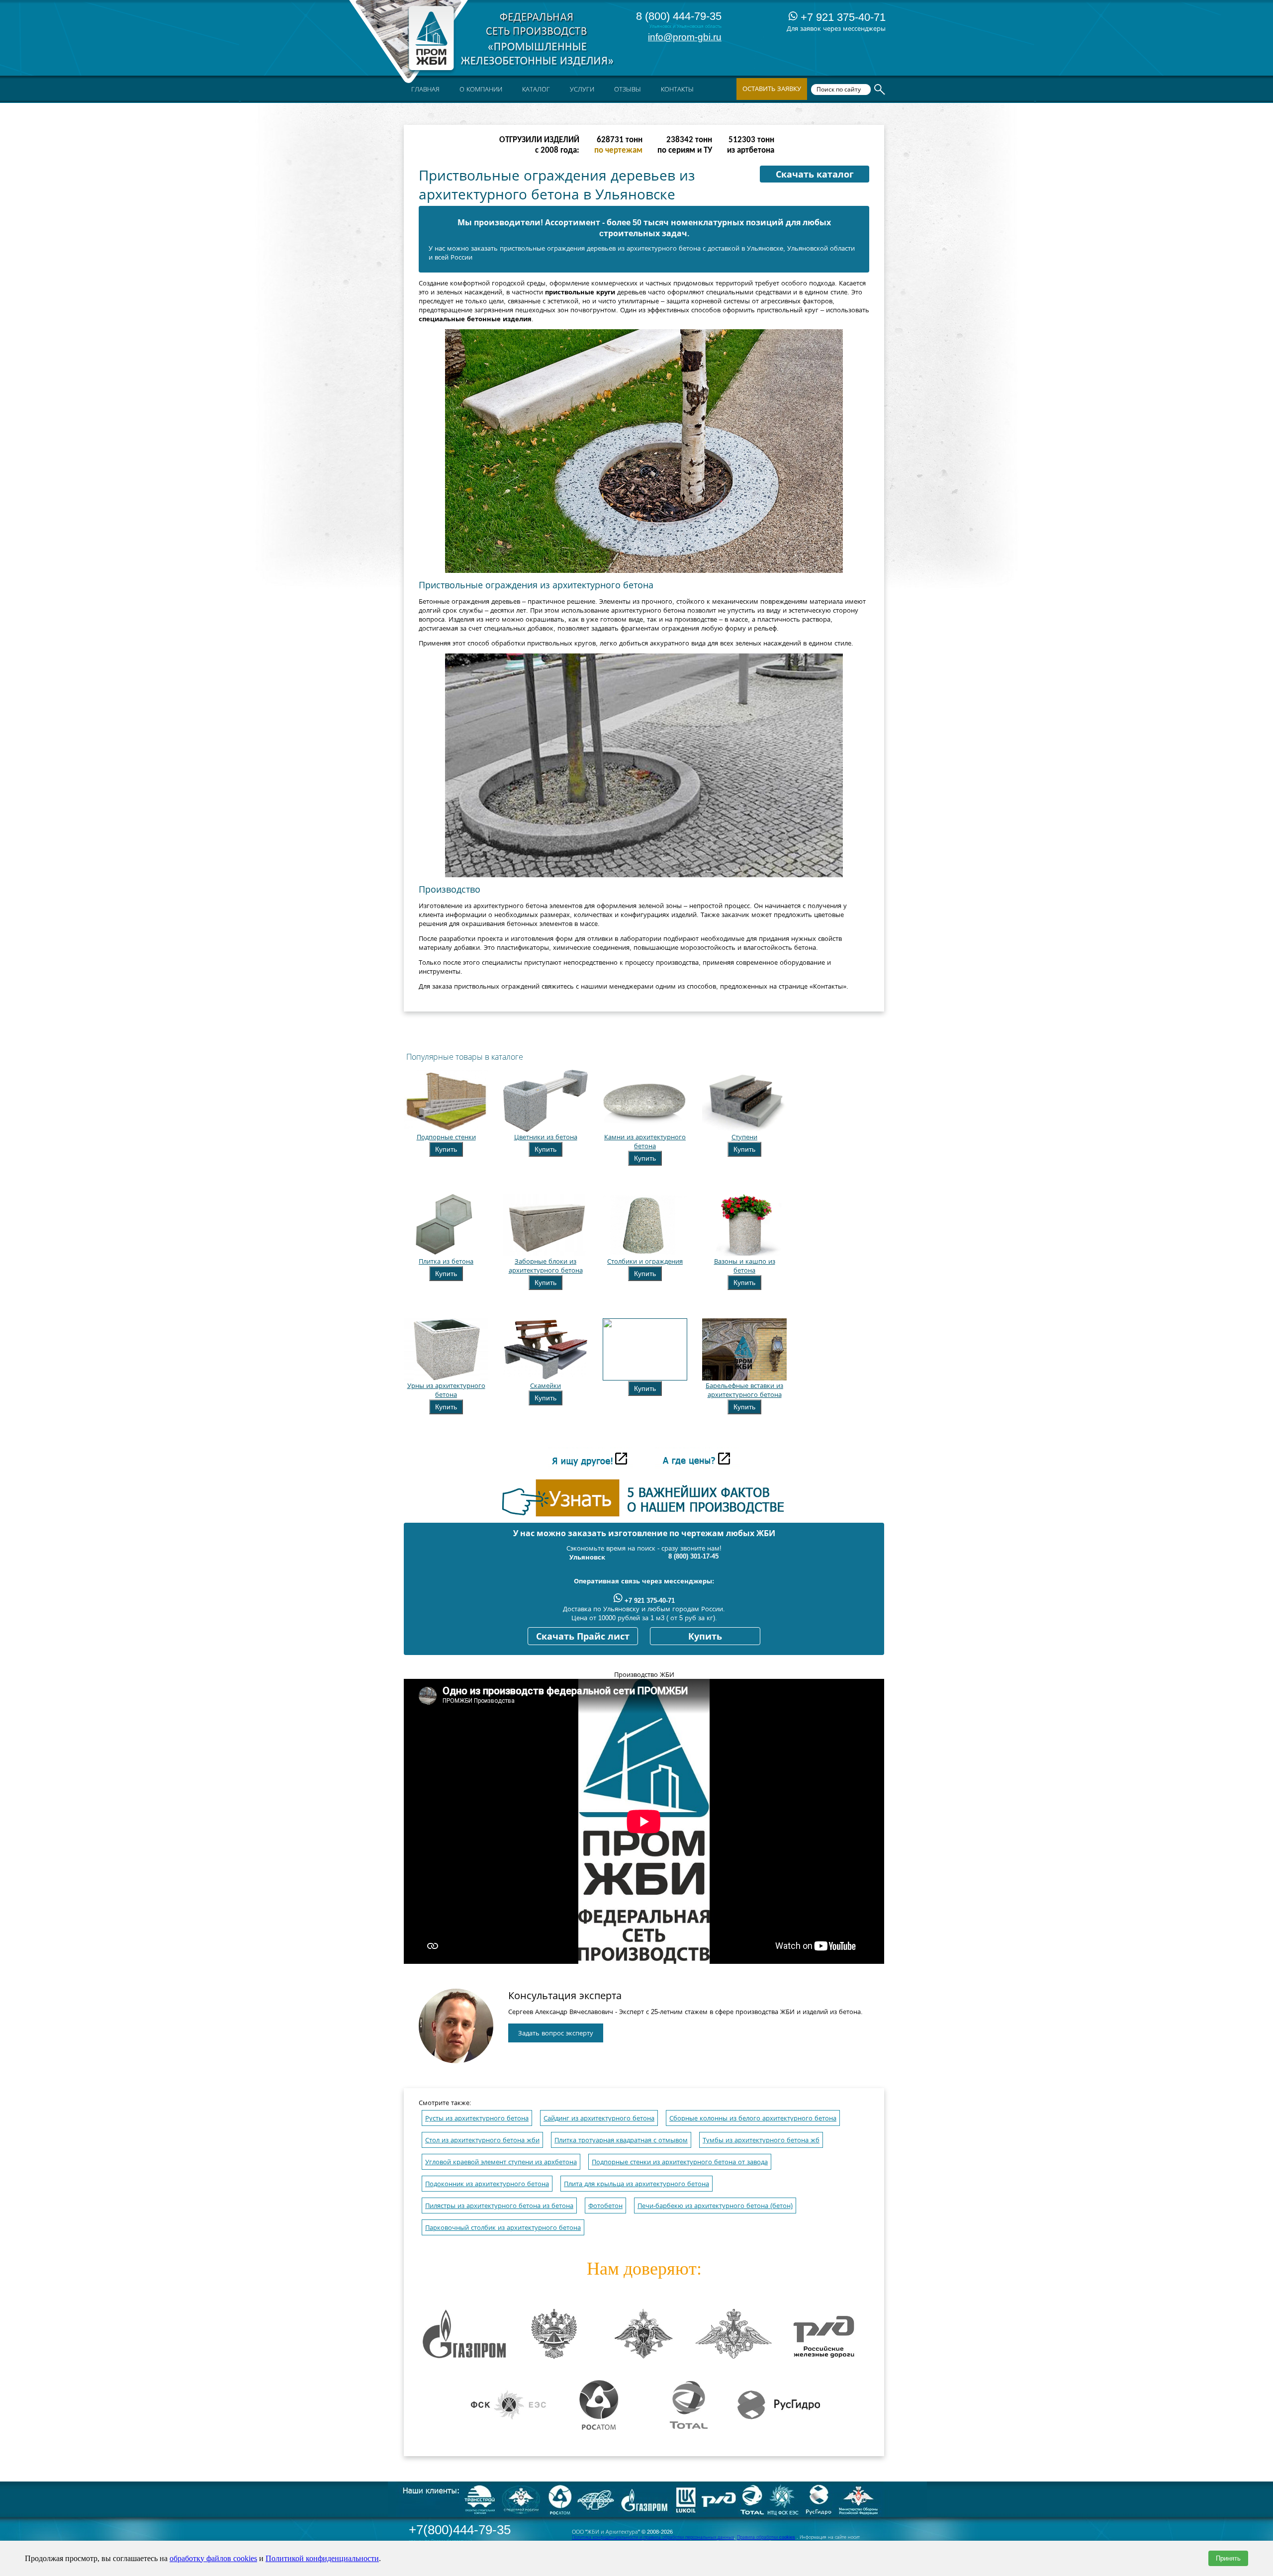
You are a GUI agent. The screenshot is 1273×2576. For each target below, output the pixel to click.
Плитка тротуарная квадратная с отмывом (621, 2140)
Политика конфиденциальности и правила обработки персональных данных (653, 2537)
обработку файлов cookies (213, 2558)
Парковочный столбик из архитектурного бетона (503, 2228)
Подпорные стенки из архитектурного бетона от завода (680, 2162)
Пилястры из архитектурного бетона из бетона (499, 2206)
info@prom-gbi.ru (685, 37)
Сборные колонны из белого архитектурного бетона (753, 2118)
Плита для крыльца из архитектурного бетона (636, 2184)
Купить (446, 1149)
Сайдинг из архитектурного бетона (599, 2118)
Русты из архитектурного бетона (477, 2118)
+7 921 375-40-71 (842, 17)
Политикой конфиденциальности (322, 2558)
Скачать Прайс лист (583, 1637)
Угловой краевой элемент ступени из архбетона (501, 2162)
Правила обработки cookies (766, 2537)
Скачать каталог (815, 175)
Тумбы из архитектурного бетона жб (761, 2140)
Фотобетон (605, 2206)
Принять (1228, 2558)
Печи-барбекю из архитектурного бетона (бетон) (715, 2206)
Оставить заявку (772, 89)
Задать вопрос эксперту (556, 2033)
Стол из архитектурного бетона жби (482, 2140)
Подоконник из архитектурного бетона (487, 2184)
